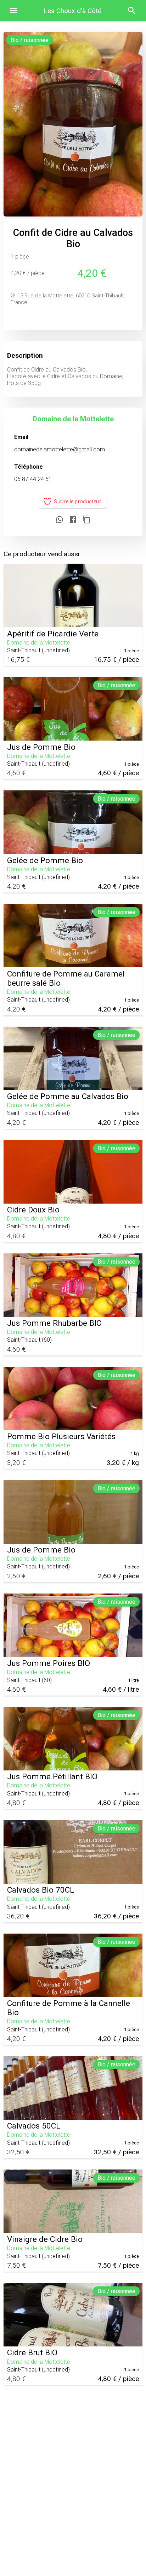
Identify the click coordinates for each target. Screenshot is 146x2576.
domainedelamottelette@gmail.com (60, 449)
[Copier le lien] (86, 520)
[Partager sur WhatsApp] (60, 520)
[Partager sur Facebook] (73, 520)
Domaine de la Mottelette (73, 419)
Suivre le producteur (77, 501)
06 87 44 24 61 (33, 479)
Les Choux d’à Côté (72, 11)
